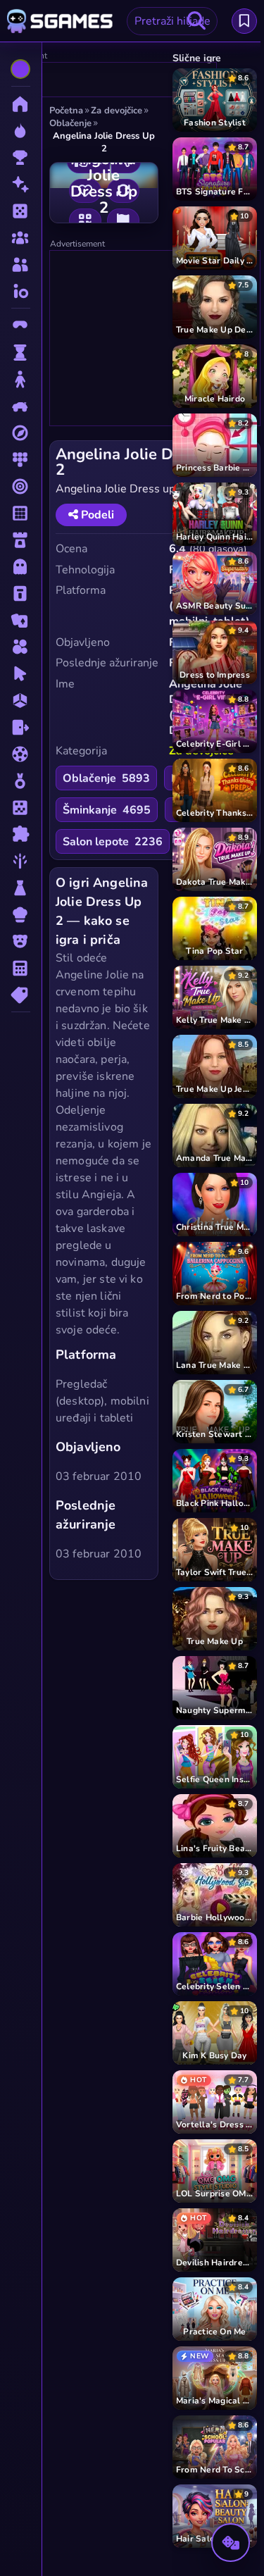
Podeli (96, 515)
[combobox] (172, 21)
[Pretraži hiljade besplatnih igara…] (196, 21)
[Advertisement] (156, 339)
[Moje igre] (244, 21)
